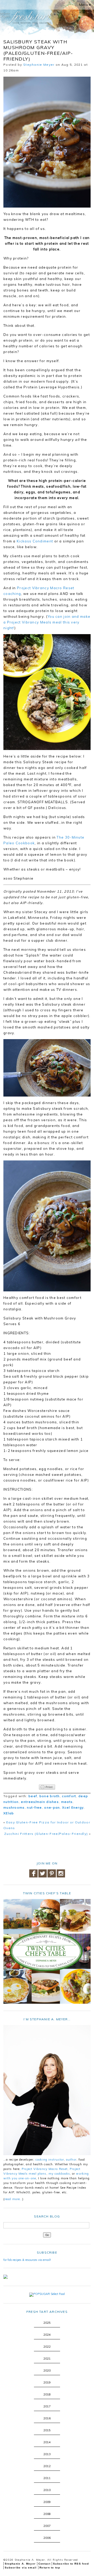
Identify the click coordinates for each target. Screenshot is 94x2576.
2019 (47, 2382)
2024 (47, 2335)
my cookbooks (59, 2174)
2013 (47, 2454)
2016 (47, 2418)
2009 (47, 2502)
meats (67, 1802)
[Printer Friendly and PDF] (47, 1787)
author (71, 2160)
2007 (47, 2526)
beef (33, 1796)
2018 (47, 2394)
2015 (47, 2430)
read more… (13, 2199)
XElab (9, 1813)
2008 (47, 2514)
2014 (47, 2442)
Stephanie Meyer (39, 65)
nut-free (34, 1807)
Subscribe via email (21, 2568)
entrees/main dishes (40, 1802)
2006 (47, 2538)
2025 (47, 2323)
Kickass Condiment (35, 541)
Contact (44, 2564)
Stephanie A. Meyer (20, 2564)
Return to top (50, 2568)
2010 (47, 2490)
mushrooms (14, 1807)
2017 (47, 2406)
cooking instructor (50, 2160)
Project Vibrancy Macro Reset (45, 2169)
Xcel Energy (73, 1807)
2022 (47, 2347)
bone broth (50, 1796)
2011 (47, 2478)
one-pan (52, 1807)
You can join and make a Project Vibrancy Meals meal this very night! (47, 622)
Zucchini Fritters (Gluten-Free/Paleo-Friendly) (46, 1834)
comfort (69, 1796)
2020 (47, 2371)
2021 (47, 2359)
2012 (47, 2466)
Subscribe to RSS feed (71, 2564)
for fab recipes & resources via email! (27, 2260)
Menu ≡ (85, 5)
